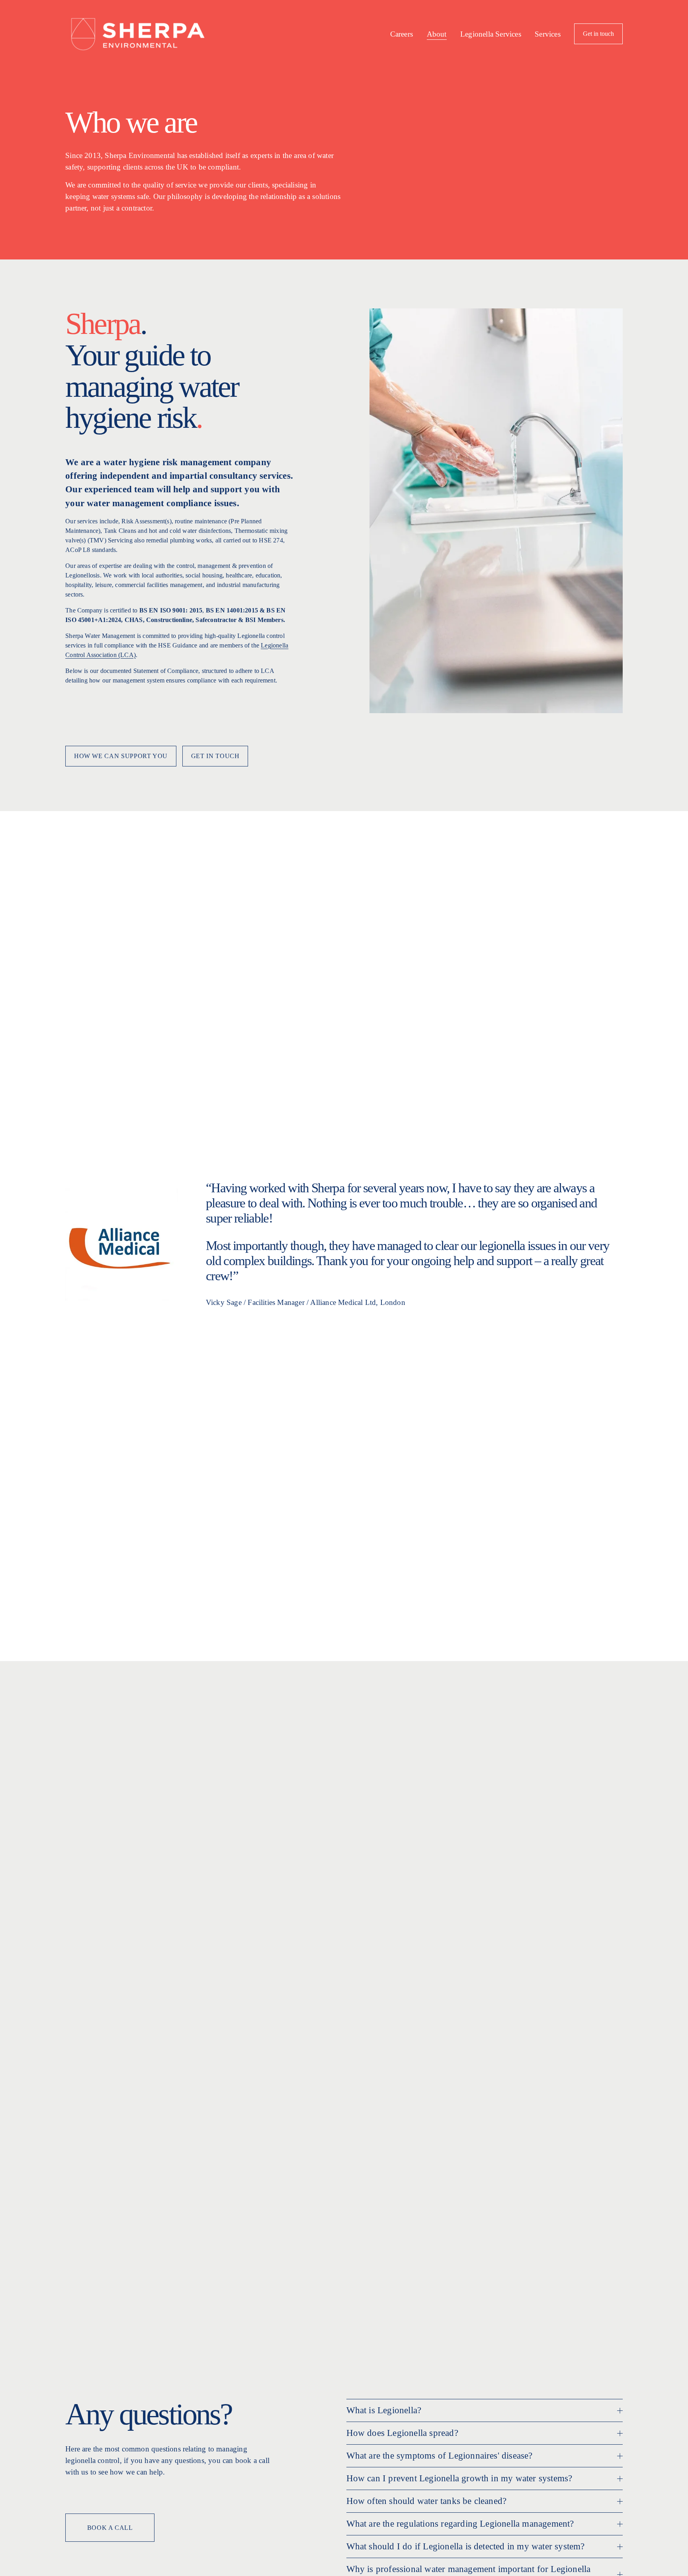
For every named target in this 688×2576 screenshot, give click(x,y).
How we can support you (121, 756)
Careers (402, 34)
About (437, 34)
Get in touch (598, 34)
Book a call (110, 2528)
